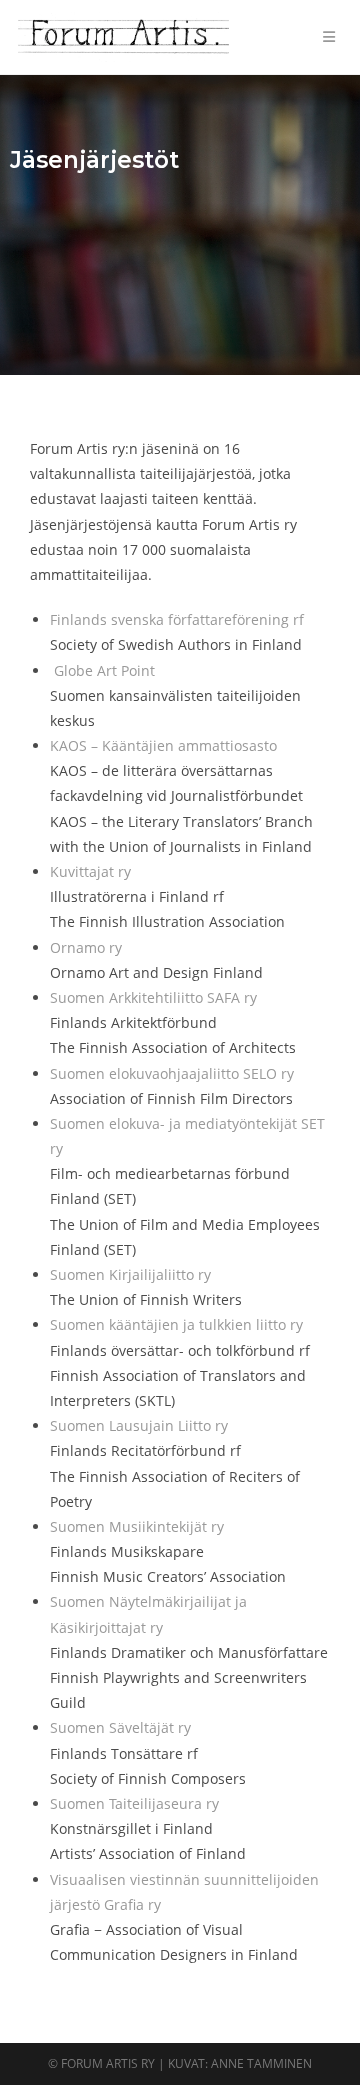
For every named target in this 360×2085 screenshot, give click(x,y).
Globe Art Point (104, 670)
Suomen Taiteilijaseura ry (134, 1803)
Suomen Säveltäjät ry (120, 1727)
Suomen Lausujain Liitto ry (139, 1425)
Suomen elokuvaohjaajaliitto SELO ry (172, 1073)
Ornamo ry (86, 947)
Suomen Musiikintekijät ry (137, 1526)
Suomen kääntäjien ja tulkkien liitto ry (176, 1324)
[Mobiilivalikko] (332, 36)
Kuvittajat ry (90, 871)
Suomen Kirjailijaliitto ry (130, 1274)
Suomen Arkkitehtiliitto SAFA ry (153, 997)
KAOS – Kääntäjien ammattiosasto (163, 745)
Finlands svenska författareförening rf (177, 619)
